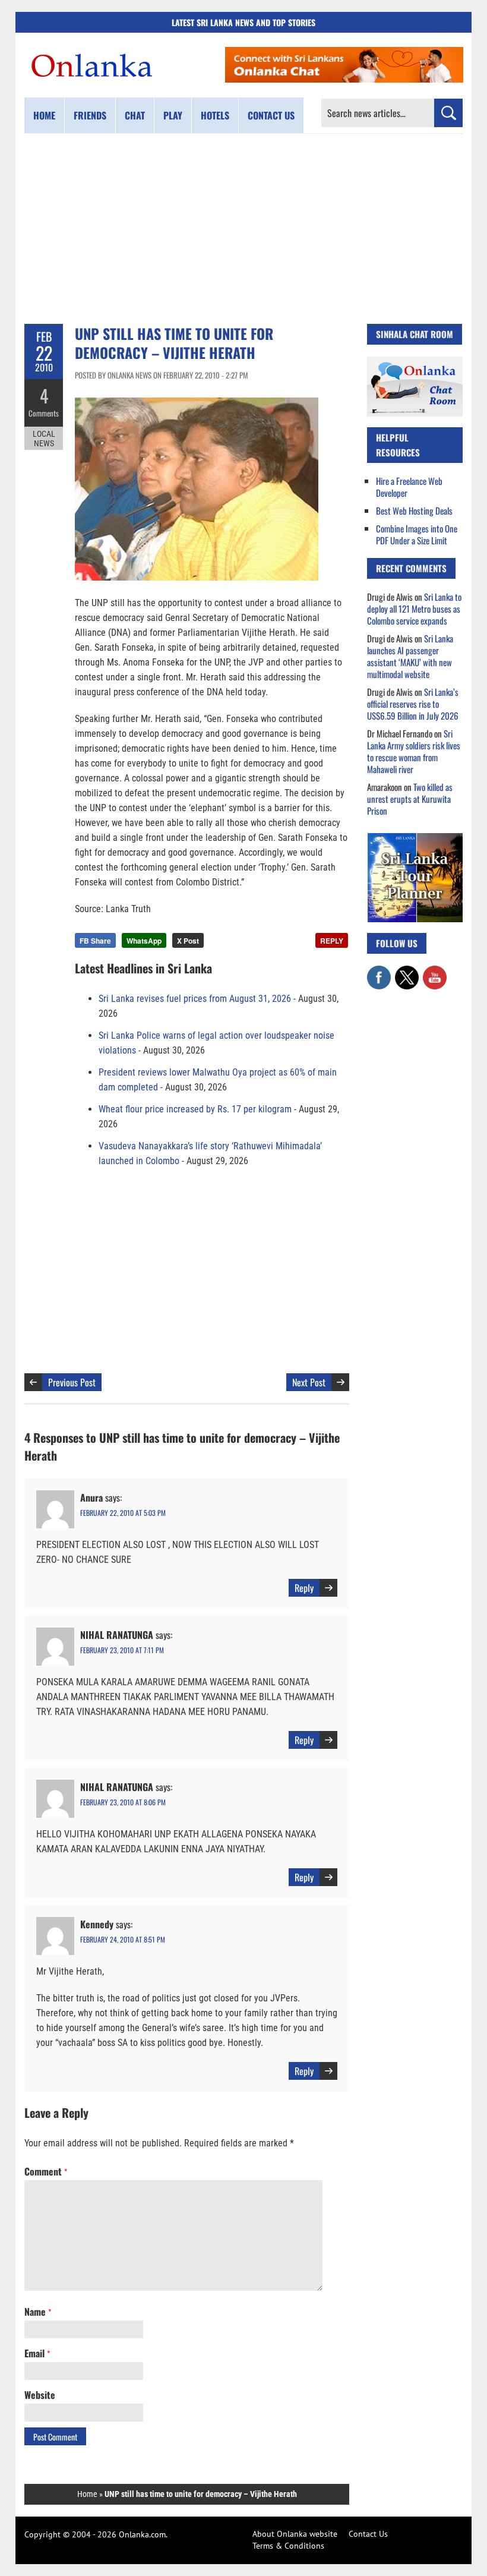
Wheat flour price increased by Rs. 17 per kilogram (195, 1109)
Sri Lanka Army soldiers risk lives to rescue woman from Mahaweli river (414, 751)
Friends (90, 115)
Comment (46, 2171)
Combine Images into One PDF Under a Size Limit (417, 534)
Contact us (271, 115)
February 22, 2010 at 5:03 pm (123, 1513)
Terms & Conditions (288, 2546)
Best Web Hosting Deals (414, 510)
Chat (135, 115)
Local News (44, 439)
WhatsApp (144, 941)
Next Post (309, 1382)
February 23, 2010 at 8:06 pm (123, 1802)
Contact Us (368, 2534)
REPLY (332, 941)
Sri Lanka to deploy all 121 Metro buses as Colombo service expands (414, 608)
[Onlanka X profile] (407, 972)
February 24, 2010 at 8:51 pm (123, 1939)
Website (40, 2395)
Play (173, 115)
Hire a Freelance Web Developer (409, 487)
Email (37, 2353)
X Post (188, 941)
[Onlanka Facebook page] (379, 972)
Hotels (215, 115)
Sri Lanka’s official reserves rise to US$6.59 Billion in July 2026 (413, 704)
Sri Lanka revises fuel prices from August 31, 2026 (195, 999)
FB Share (95, 941)
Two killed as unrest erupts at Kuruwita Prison (410, 799)
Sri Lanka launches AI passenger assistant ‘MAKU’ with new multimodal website (410, 656)
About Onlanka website (295, 2534)
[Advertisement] (243, 229)
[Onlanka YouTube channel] (435, 972)
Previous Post (72, 1382)
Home (44, 115)
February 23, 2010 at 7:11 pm (122, 1650)
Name (38, 2312)
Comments (44, 413)
